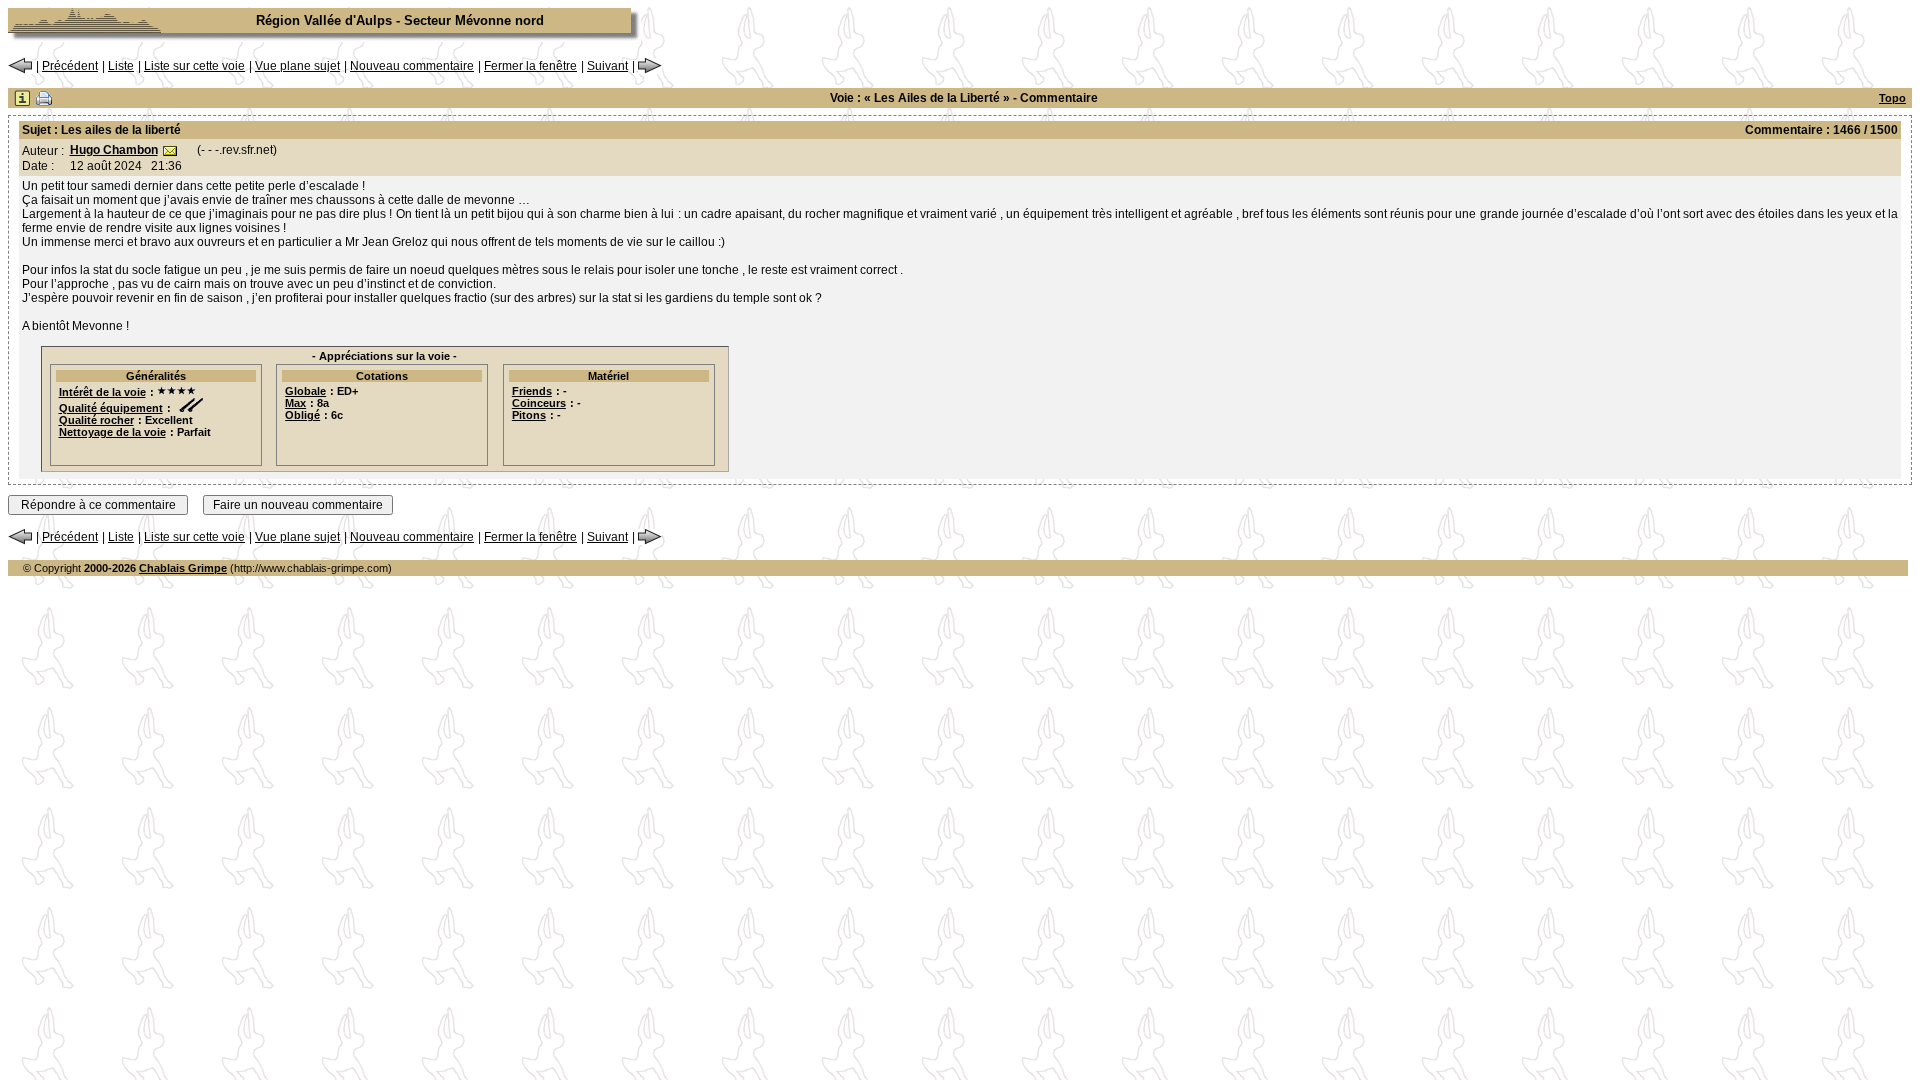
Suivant (607, 66)
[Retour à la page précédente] (20, 70)
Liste (121, 66)
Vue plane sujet (297, 66)
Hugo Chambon (114, 150)
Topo (1892, 98)
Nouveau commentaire (412, 66)
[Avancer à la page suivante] (650, 70)
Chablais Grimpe (183, 568)
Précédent (70, 66)
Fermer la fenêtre (530, 66)
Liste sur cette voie (194, 66)
